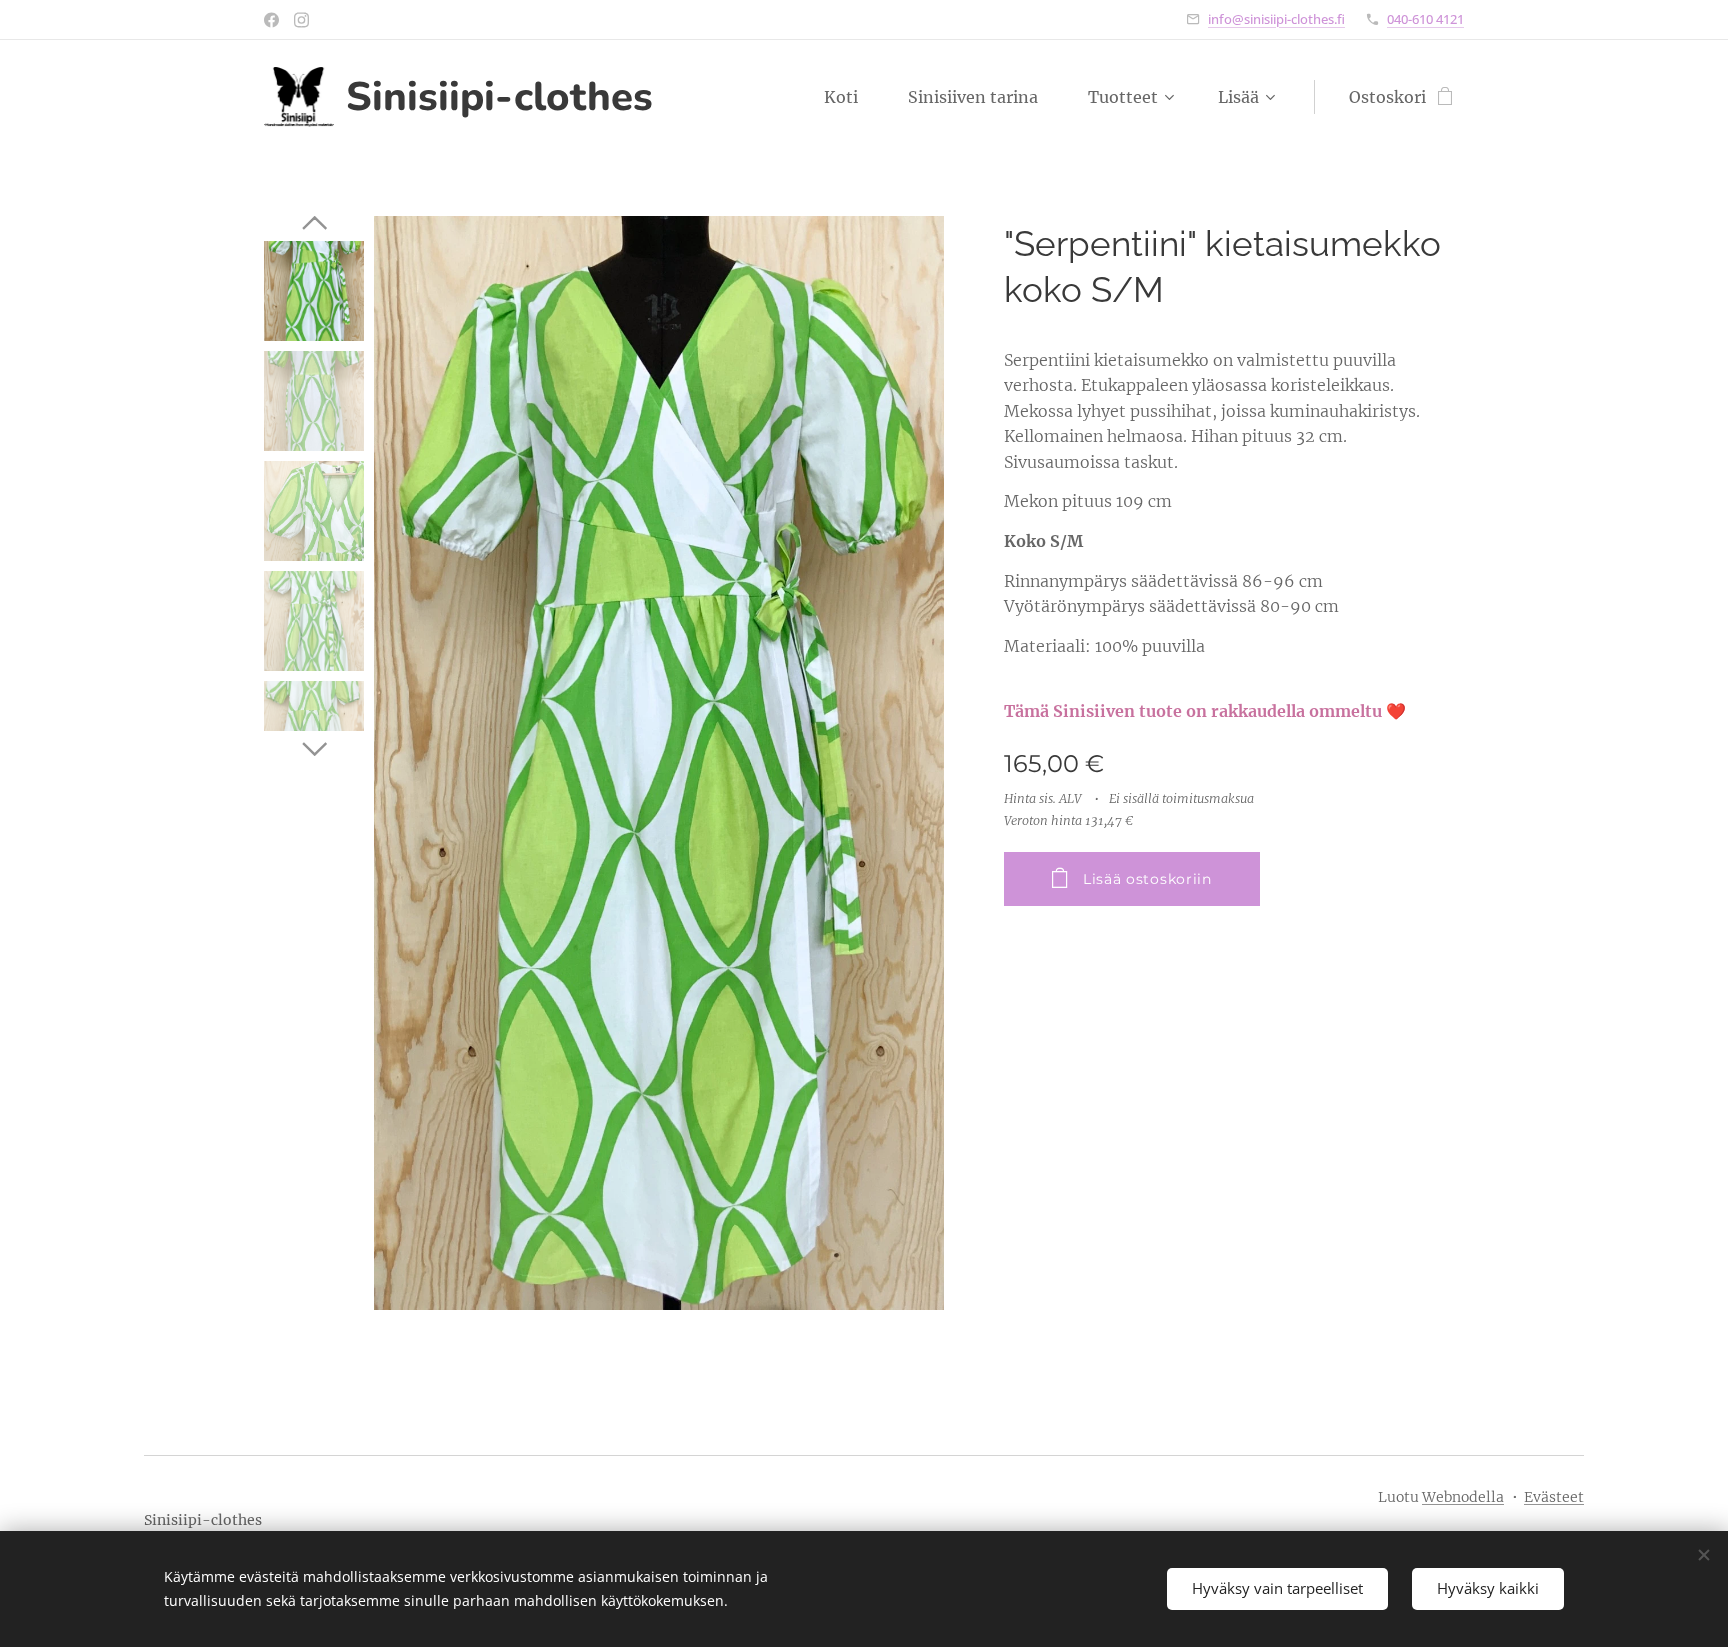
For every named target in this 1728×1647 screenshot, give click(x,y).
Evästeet (1554, 1497)
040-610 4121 (1425, 19)
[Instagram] (301, 20)
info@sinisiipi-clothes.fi (1276, 19)
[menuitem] (851, 97)
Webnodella (1463, 1497)
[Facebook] (271, 20)
